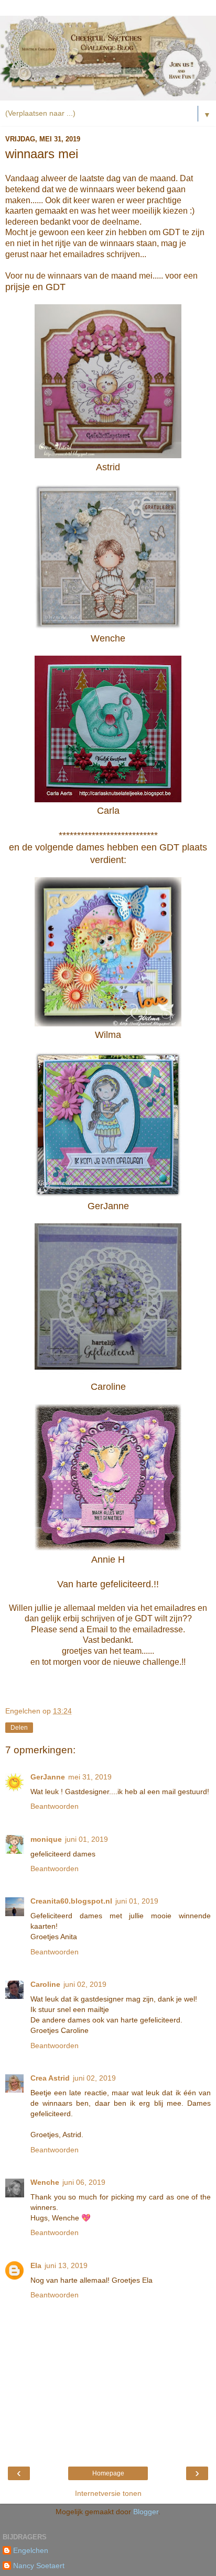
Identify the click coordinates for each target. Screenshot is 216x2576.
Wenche (45, 2182)
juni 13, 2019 (66, 2265)
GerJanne (48, 1777)
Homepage (108, 2473)
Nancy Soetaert (39, 2566)
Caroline (45, 1984)
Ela (36, 2265)
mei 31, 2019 (90, 1777)
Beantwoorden (55, 1806)
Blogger (146, 2512)
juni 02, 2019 (85, 1984)
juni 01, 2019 (87, 1839)
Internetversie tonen (108, 2493)
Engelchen (31, 2550)
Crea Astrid (50, 2078)
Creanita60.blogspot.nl (71, 1901)
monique (46, 1839)
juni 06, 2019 (84, 2182)
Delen (19, 1728)
